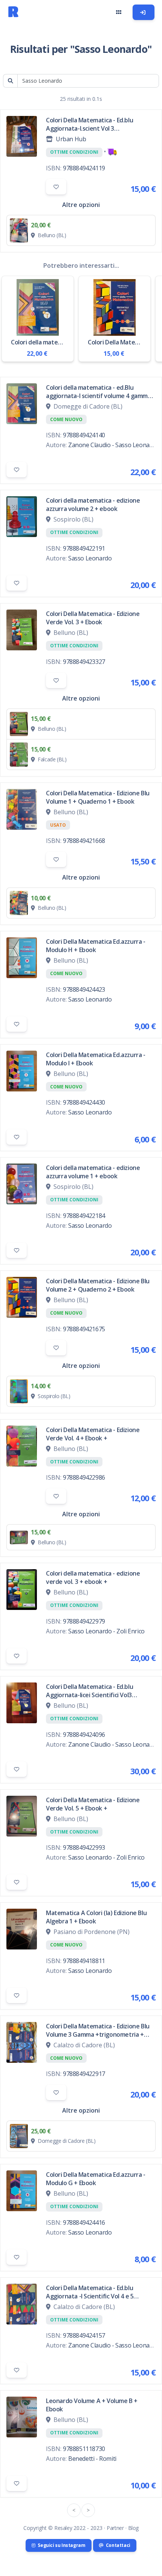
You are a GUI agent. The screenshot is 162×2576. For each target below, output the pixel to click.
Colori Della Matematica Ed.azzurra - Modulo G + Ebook (96, 2179)
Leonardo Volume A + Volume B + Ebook (92, 2405)
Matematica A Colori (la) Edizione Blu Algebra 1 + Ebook (96, 1917)
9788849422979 (84, 1621)
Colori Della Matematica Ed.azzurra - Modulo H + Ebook (96, 946)
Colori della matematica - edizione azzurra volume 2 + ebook (93, 505)
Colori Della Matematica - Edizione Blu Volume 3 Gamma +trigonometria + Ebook (98, 2030)
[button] (118, 12)
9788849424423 (84, 989)
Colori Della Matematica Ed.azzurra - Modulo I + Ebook (96, 1059)
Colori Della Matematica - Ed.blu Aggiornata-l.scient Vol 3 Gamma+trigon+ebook (89, 124)
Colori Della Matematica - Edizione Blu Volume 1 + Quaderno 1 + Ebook (98, 797)
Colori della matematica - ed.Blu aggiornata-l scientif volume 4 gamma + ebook (99, 392)
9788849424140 (84, 435)
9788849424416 (84, 2223)
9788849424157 (84, 2335)
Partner (115, 2528)
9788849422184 (84, 1216)
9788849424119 (84, 168)
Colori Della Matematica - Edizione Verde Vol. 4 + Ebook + (93, 1434)
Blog (133, 2528)
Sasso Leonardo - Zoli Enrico (106, 1631)
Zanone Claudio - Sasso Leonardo (114, 445)
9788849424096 (84, 1735)
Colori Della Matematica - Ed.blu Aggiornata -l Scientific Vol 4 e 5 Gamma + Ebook (90, 2292)
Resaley (63, 2528)
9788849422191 (84, 548)
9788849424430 (84, 1102)
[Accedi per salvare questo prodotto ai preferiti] (56, 187)
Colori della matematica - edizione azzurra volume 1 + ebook (93, 1172)
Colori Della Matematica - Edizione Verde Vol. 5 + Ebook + (93, 1804)
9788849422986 (84, 1477)
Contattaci (118, 2545)
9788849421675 (84, 1329)
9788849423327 (84, 662)
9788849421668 (84, 841)
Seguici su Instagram (61, 2545)
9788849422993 (84, 1847)
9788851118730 (84, 2449)
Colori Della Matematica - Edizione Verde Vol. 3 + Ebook (93, 618)
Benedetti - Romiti (92, 2459)
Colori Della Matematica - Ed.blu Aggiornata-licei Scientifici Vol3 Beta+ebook (89, 1691)
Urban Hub (71, 139)
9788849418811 (84, 1961)
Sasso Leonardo (90, 558)
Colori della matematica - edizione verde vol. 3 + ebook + (93, 1577)
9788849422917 (84, 2074)
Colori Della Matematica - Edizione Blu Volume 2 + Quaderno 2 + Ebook (98, 1285)
